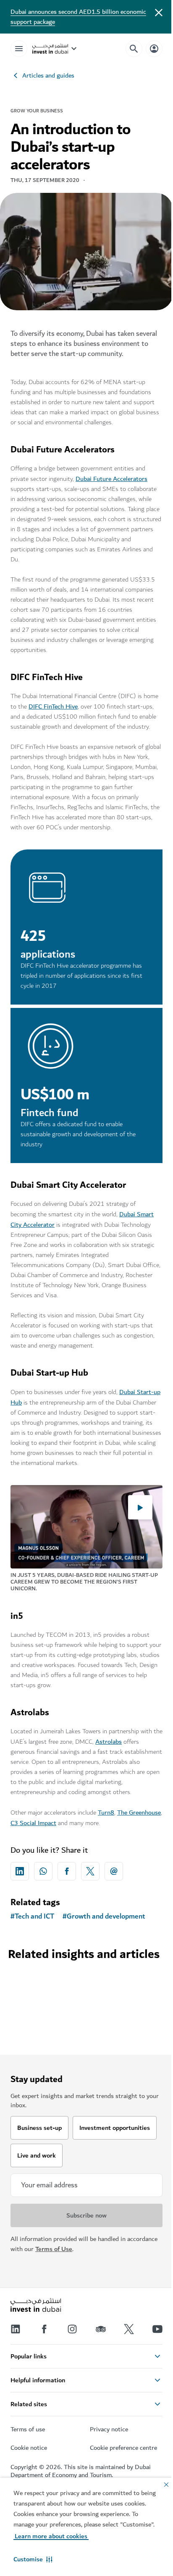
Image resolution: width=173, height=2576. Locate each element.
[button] (33, 2559)
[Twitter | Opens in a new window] (129, 2329)
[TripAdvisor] (101, 2329)
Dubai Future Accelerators (111, 479)
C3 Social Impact (33, 1823)
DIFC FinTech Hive (53, 706)
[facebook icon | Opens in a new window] (67, 1871)
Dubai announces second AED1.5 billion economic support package (78, 17)
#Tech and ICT (32, 1916)
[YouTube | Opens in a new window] (157, 2329)
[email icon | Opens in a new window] (114, 1871)
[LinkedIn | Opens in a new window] (16, 2329)
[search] (134, 49)
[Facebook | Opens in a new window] (44, 2329)
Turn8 (106, 1813)
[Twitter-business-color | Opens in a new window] (90, 1871)
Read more (86, 1978)
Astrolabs (109, 1742)
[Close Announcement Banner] (159, 12)
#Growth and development (104, 1916)
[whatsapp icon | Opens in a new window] (43, 1871)
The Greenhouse (139, 1813)
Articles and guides (48, 75)
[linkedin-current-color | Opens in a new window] (20, 1871)
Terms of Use (54, 2249)
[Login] (154, 48)
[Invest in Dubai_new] (36, 2306)
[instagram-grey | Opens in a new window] (72, 2329)
